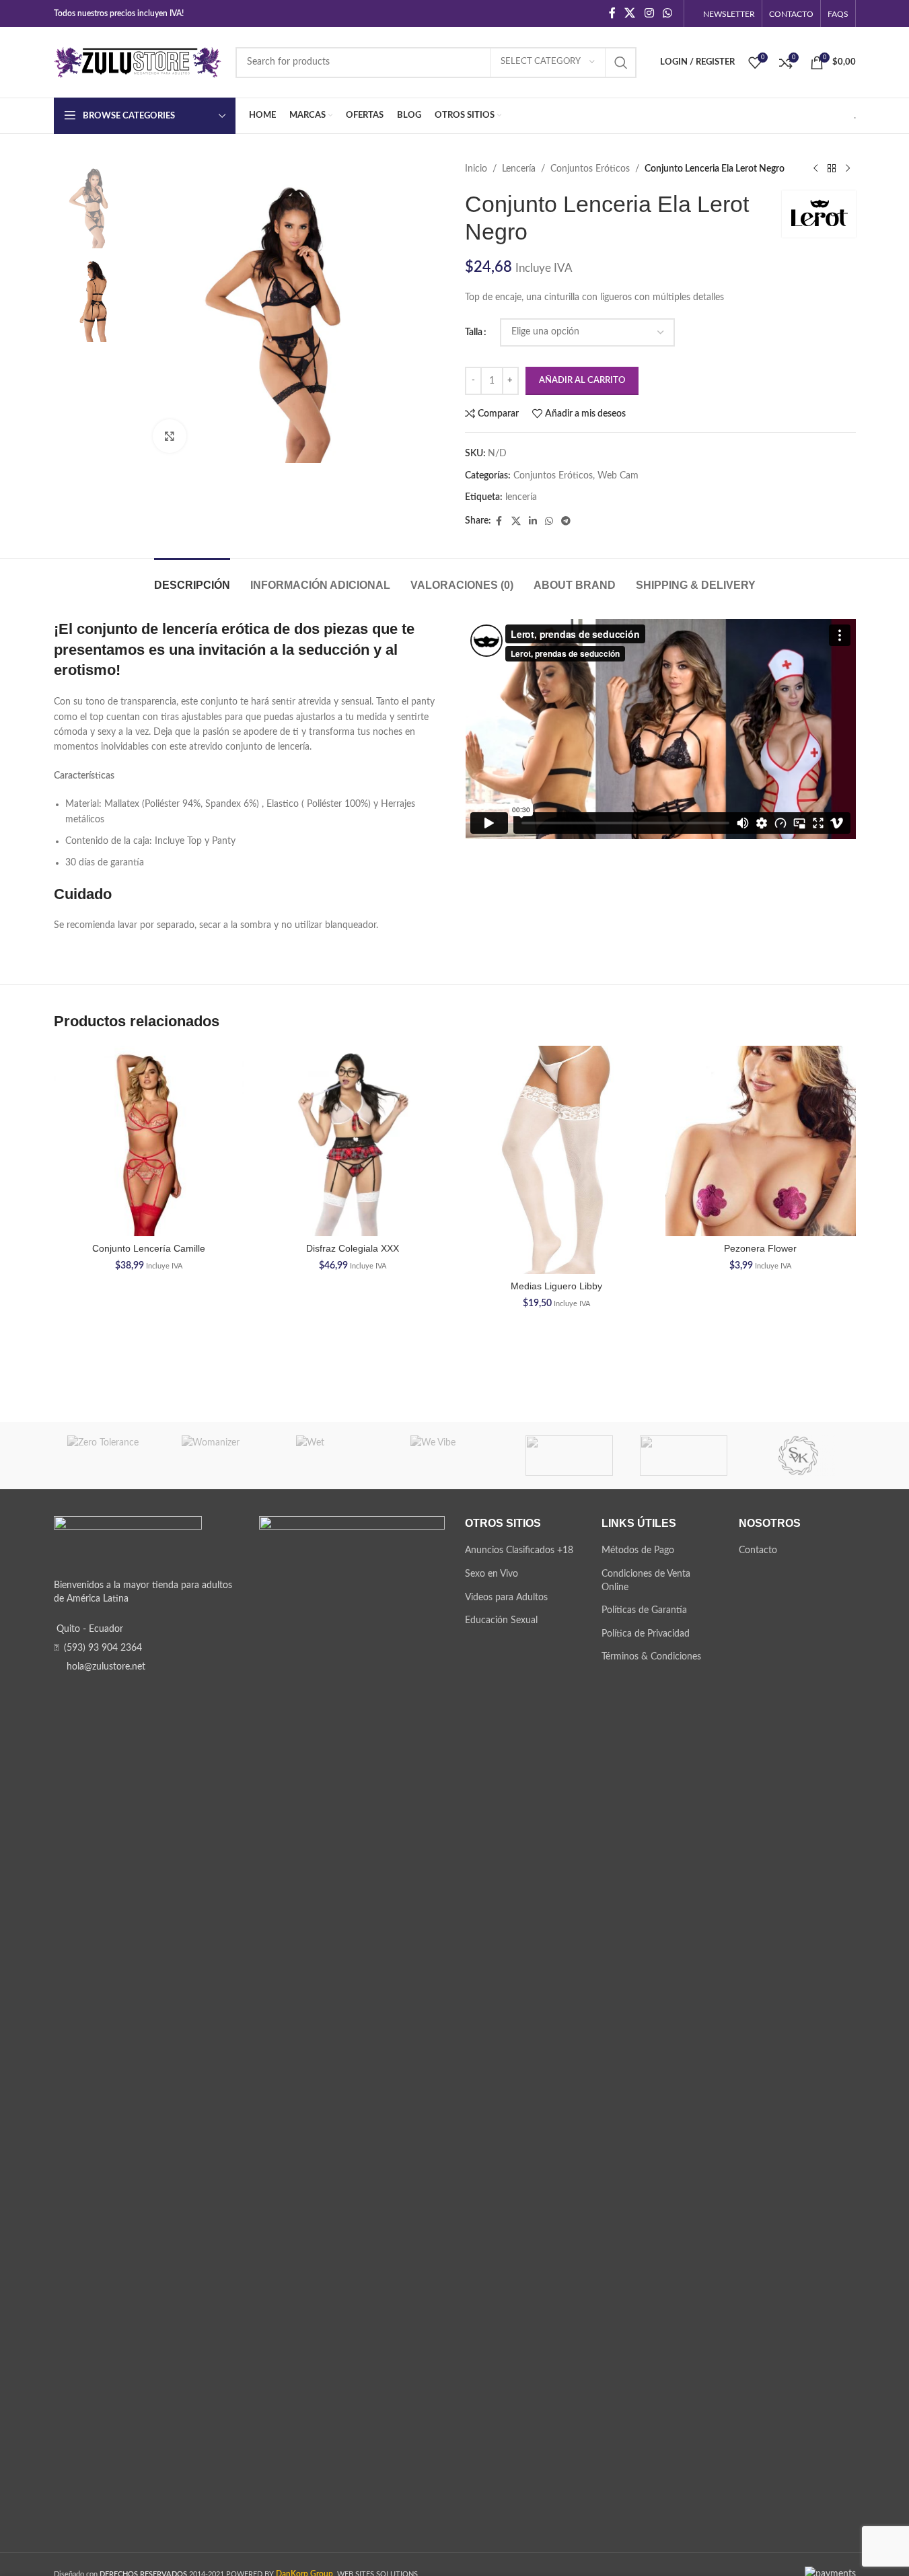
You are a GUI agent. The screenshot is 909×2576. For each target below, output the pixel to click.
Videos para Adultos (506, 1598)
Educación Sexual (501, 1620)
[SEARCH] (621, 63)
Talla (474, 332)
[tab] (192, 578)
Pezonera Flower (760, 1248)
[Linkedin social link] (533, 522)
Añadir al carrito (582, 381)
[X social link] (630, 13)
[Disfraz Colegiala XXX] (353, 1141)
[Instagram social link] (649, 13)
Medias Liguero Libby (556, 1286)
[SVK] (798, 1456)
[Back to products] (832, 169)
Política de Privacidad (646, 1634)
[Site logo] (138, 62)
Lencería (519, 169)
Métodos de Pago (638, 1550)
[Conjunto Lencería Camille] (149, 1141)
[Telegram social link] (566, 522)
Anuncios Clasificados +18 (519, 1550)
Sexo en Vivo (492, 1574)
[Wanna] (569, 1456)
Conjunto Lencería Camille (149, 1248)
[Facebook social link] (612, 13)
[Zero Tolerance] (111, 1456)
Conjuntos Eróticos (590, 169)
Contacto (758, 1550)
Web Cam (618, 476)
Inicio (476, 169)
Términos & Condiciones (651, 1657)
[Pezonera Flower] (761, 1141)
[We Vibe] (454, 1456)
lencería (521, 497)
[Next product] (848, 169)
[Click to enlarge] (170, 436)
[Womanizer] (225, 1456)
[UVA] (684, 1456)
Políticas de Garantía (644, 1610)
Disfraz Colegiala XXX (353, 1248)
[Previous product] (815, 169)
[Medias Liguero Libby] (557, 1160)
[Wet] (340, 1456)
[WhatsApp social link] (667, 13)
